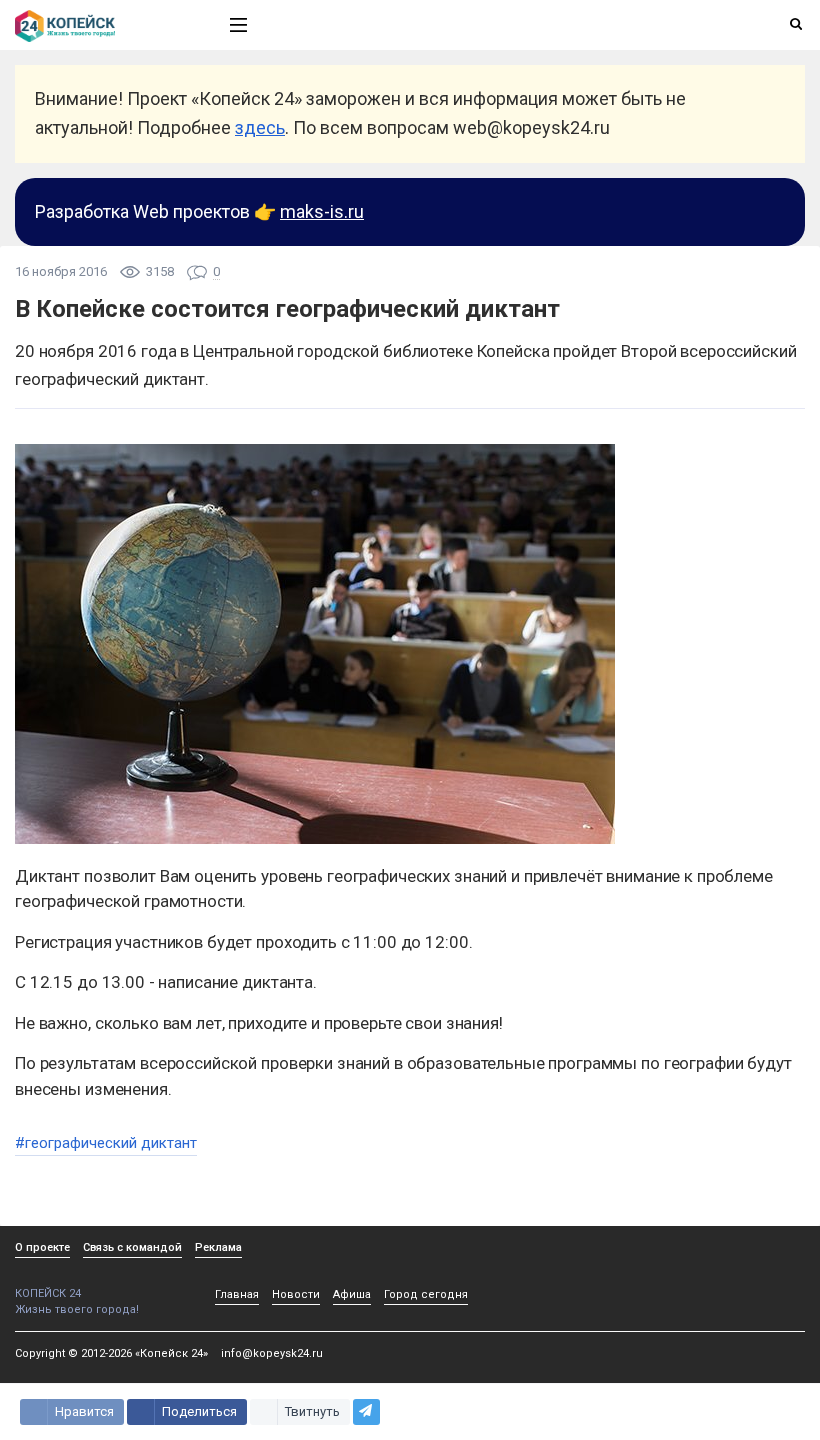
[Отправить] (366, 1412)
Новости (296, 1294)
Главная (237, 1294)
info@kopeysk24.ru (272, 1353)
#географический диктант (106, 1143)
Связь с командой (132, 1247)
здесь (260, 127)
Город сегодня (426, 1294)
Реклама (218, 1247)
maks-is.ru (322, 211)
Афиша (352, 1294)
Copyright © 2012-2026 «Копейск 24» (111, 1353)
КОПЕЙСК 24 (48, 1293)
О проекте (42, 1247)
